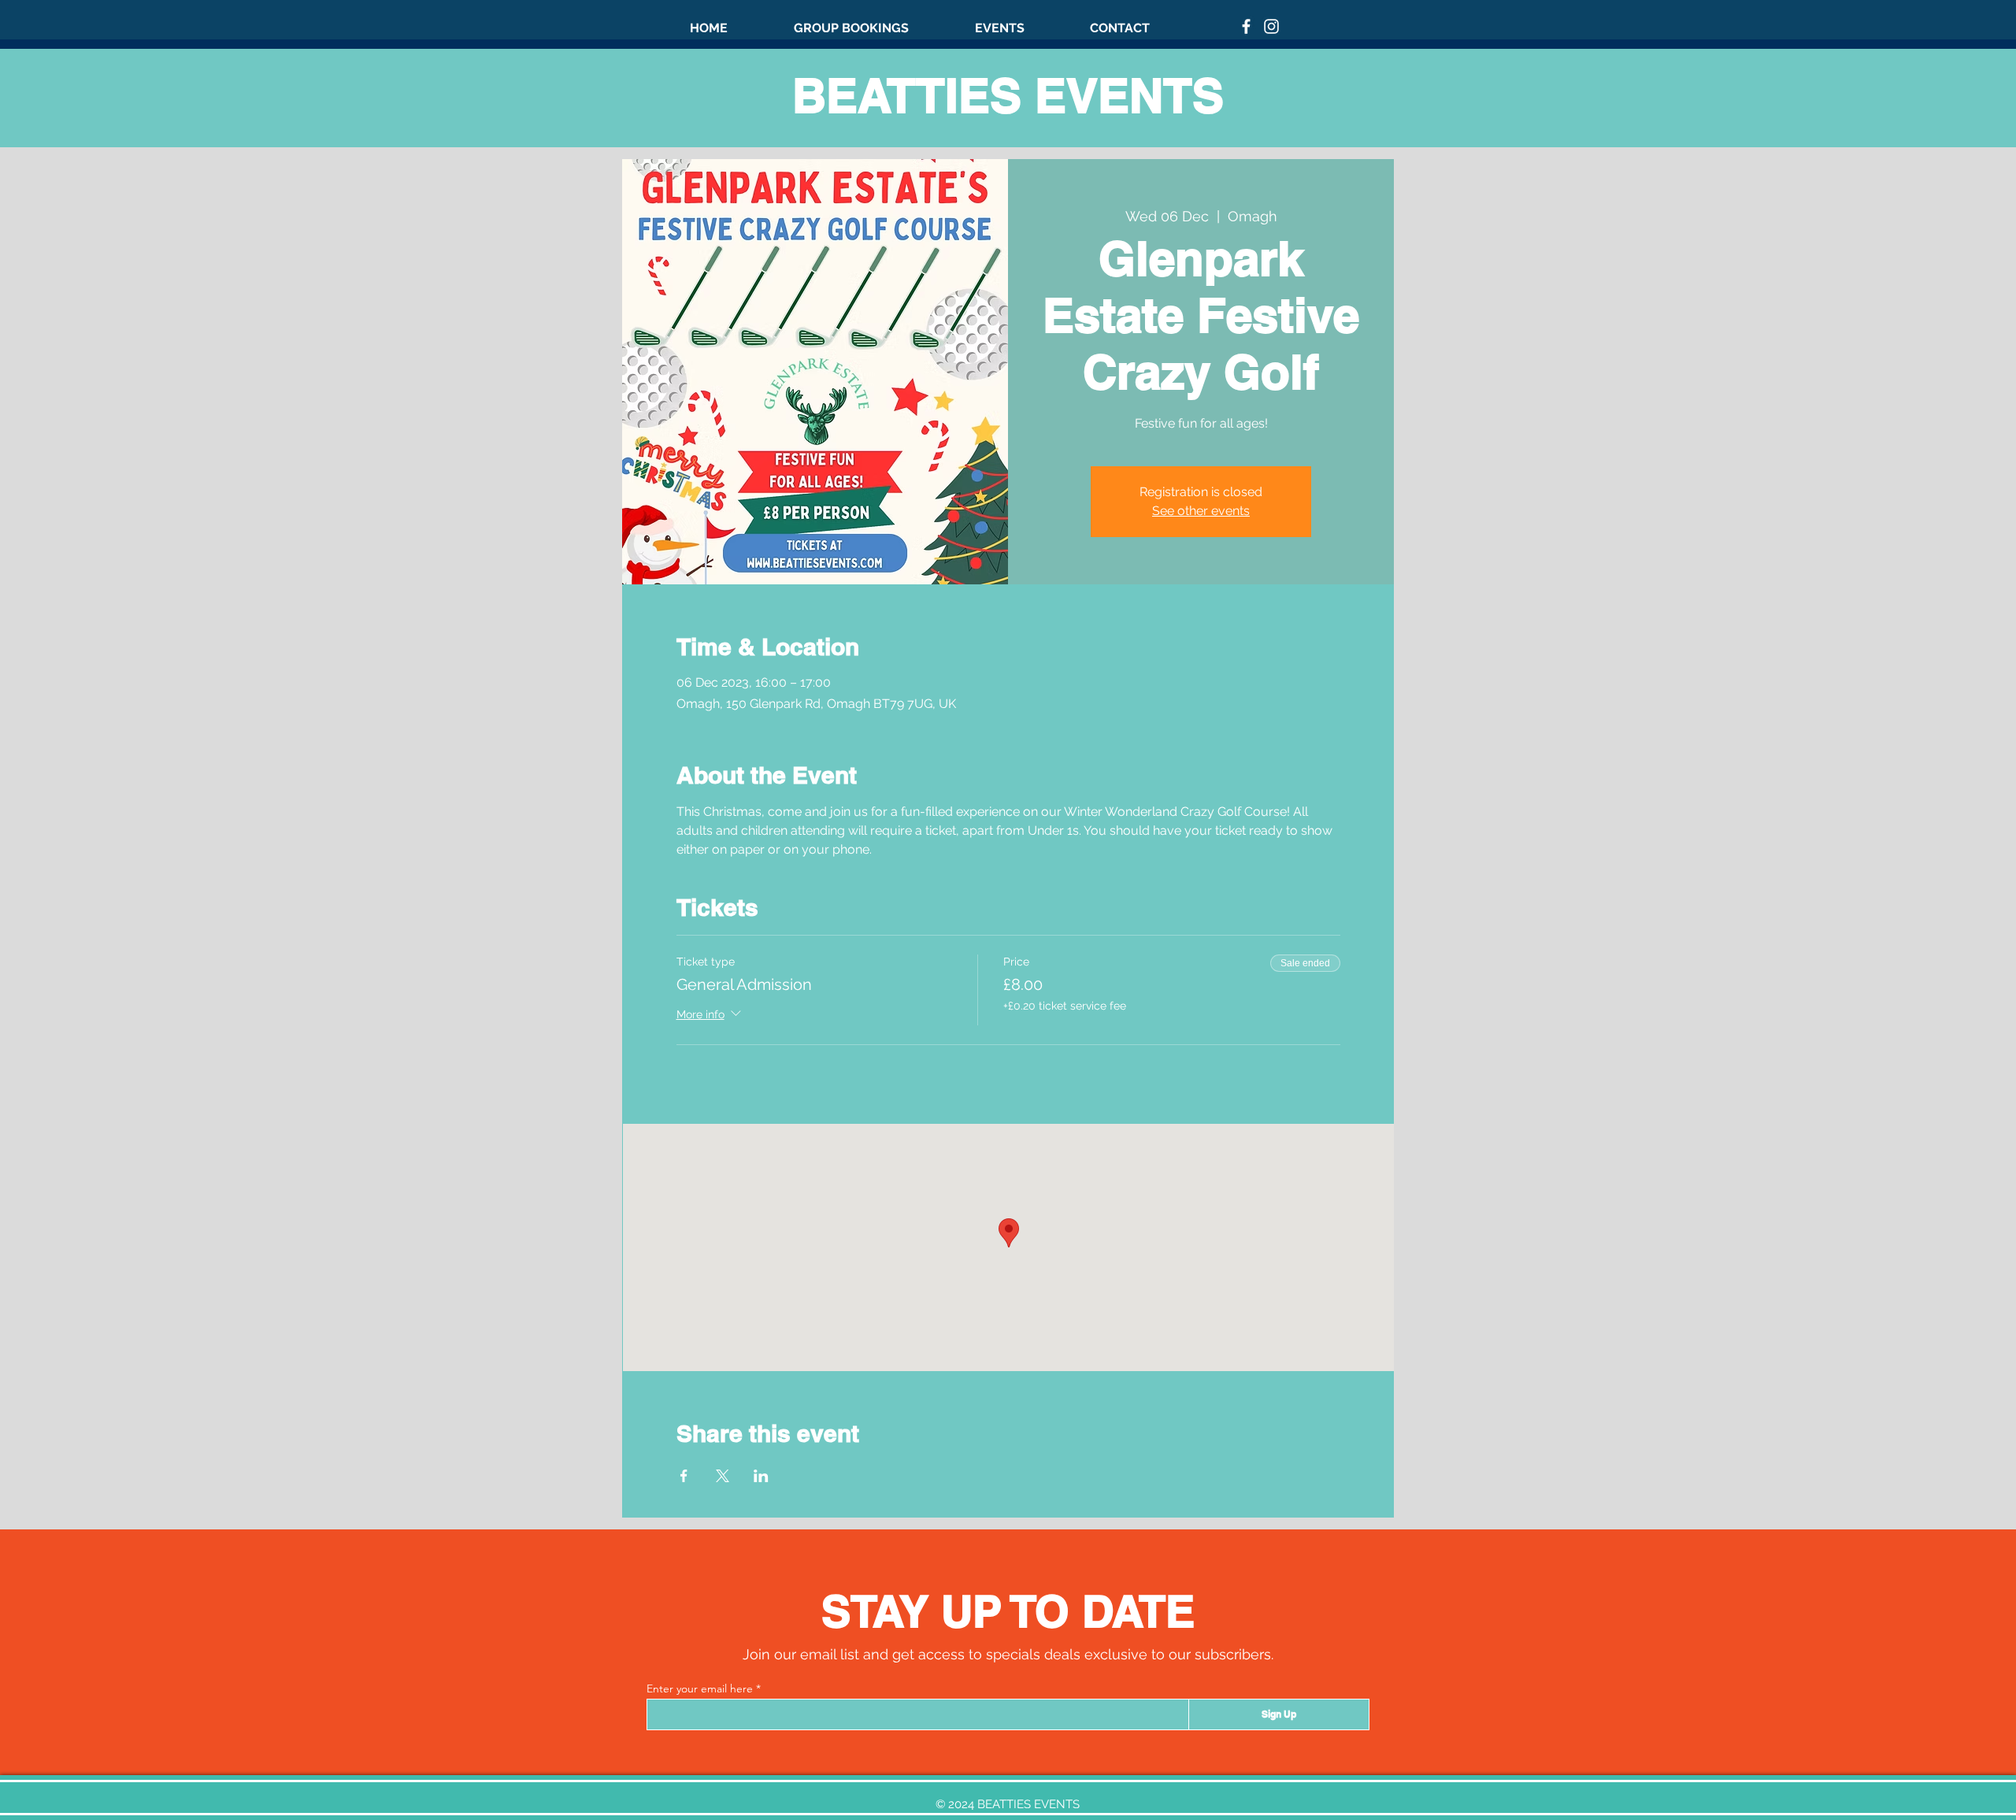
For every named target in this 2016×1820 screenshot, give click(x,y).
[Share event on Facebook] (684, 1476)
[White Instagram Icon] (1271, 26)
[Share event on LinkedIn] (761, 1476)
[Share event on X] (723, 1476)
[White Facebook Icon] (1246, 26)
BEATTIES (913, 95)
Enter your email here (700, 1688)
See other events (1201, 511)
